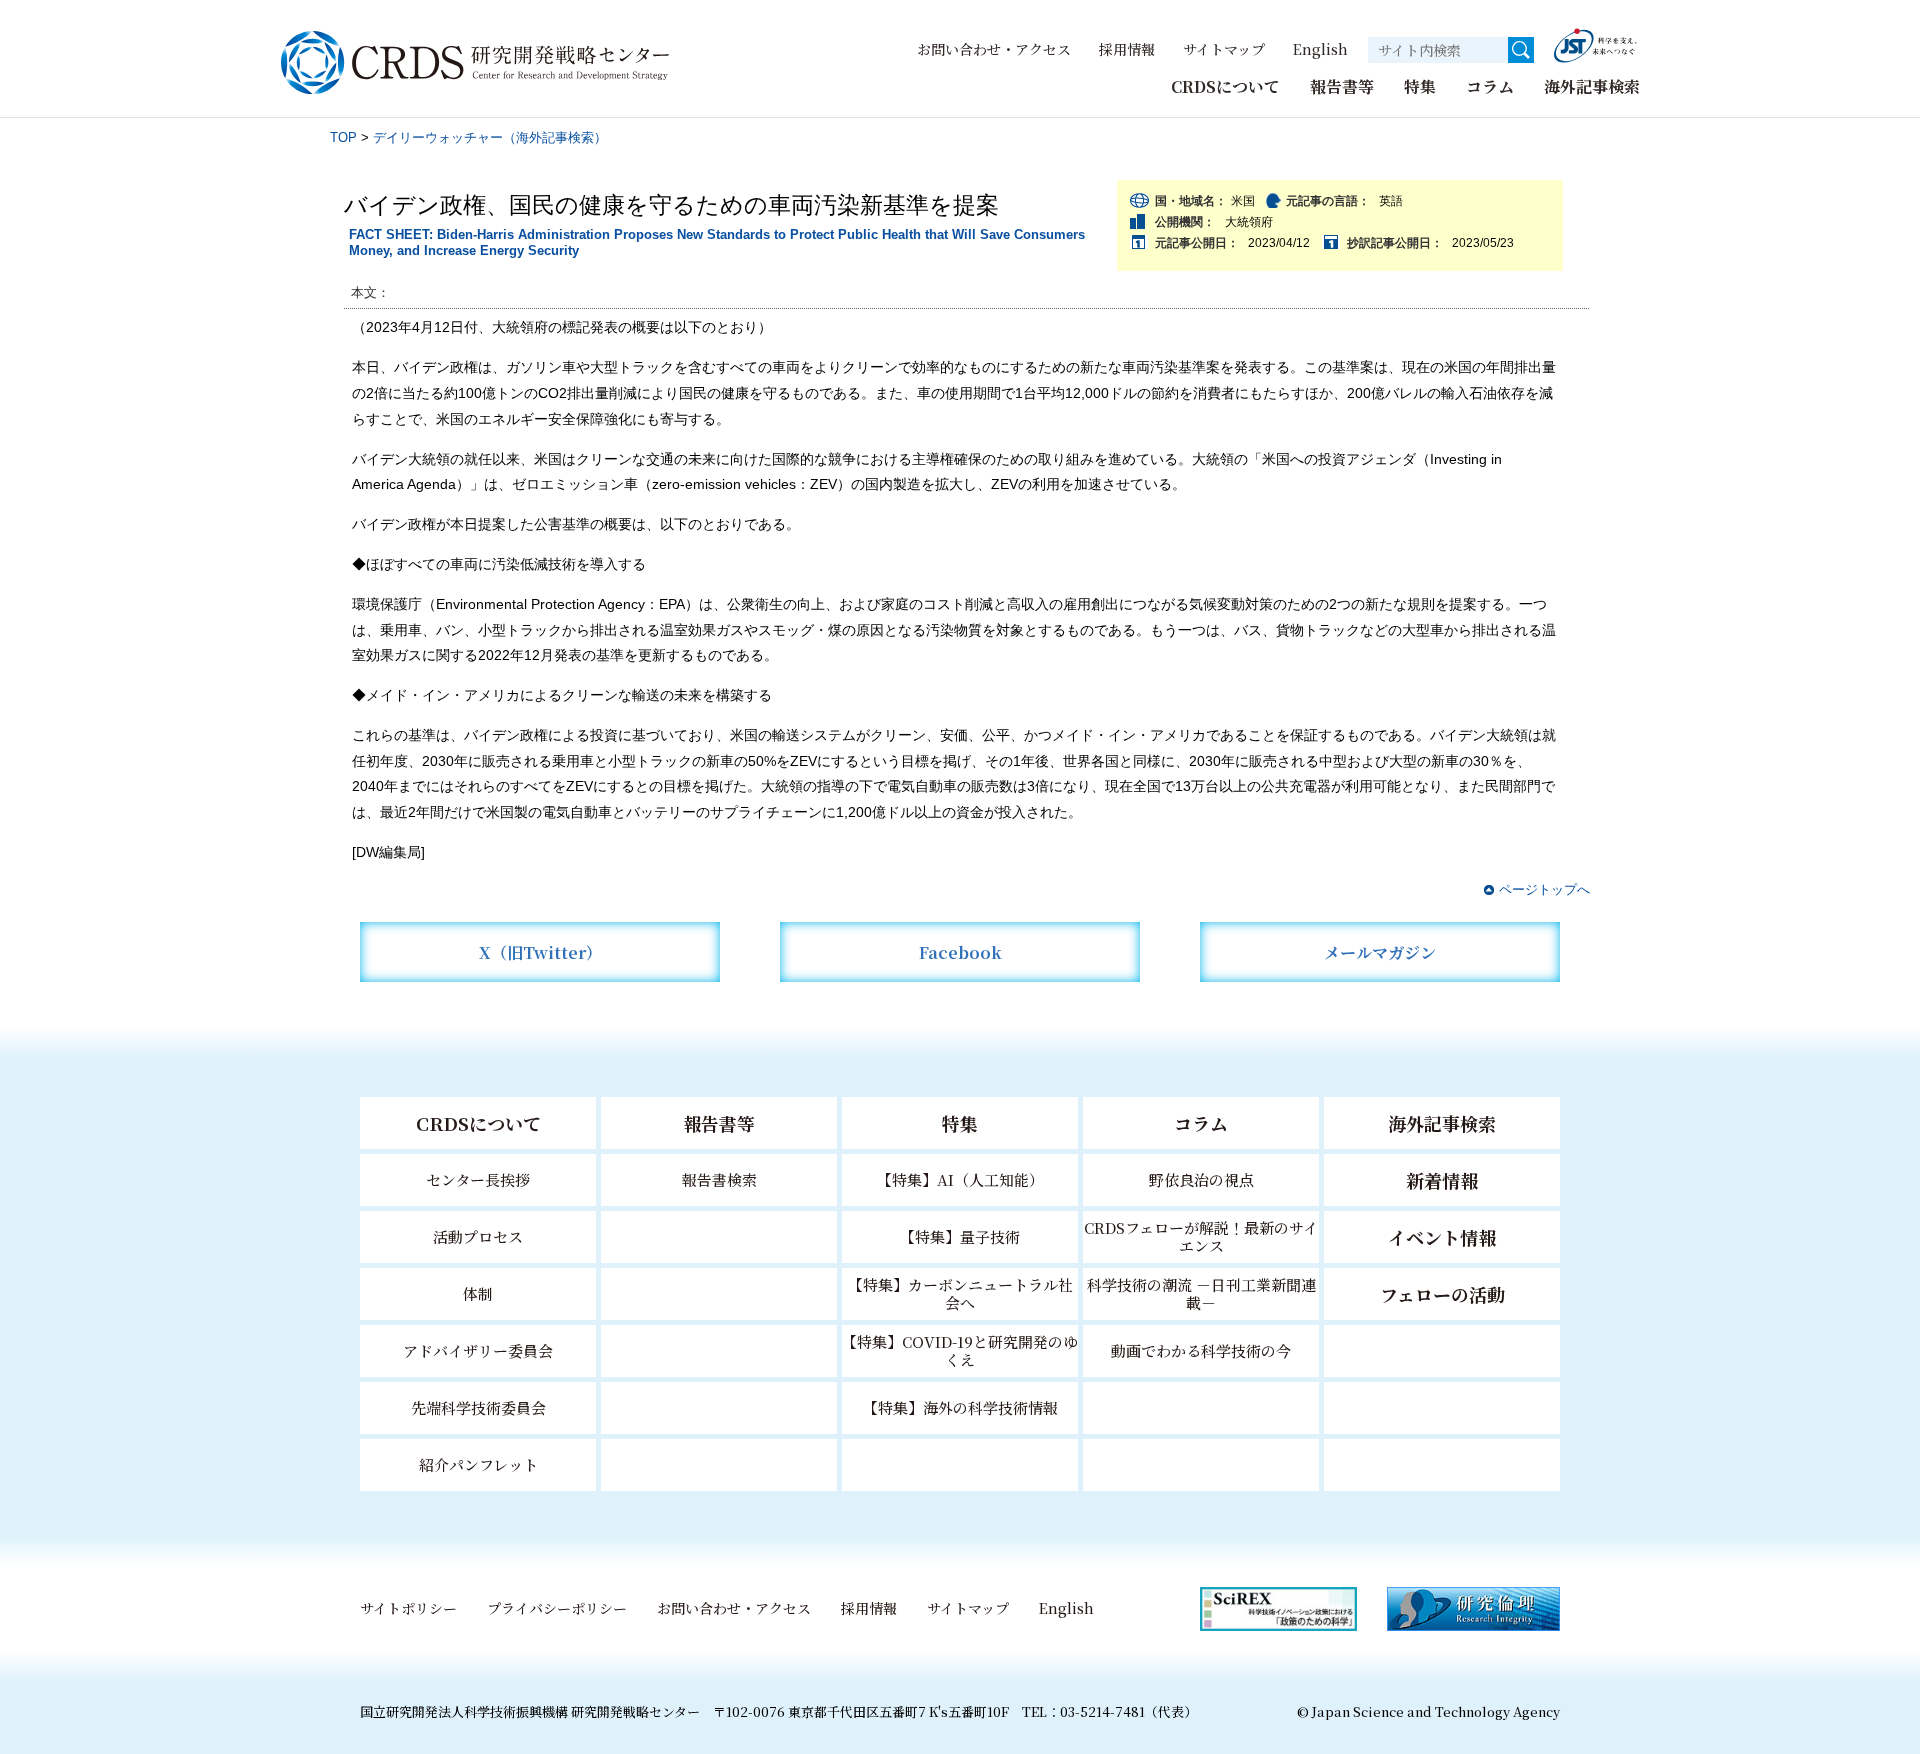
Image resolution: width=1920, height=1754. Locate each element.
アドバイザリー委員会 (478, 1350)
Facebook (960, 952)
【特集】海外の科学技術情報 (960, 1407)
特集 (1420, 86)
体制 (478, 1293)
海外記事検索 (1592, 86)
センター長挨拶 (478, 1179)
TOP (343, 137)
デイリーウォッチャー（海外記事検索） (490, 137)
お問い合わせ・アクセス (994, 49)
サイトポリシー (408, 1608)
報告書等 (1342, 86)
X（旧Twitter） (540, 952)
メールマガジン (1380, 952)
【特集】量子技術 (960, 1236)
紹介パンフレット (478, 1464)
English (1320, 49)
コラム (1490, 86)
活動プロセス (478, 1236)
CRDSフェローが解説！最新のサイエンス (1201, 1236)
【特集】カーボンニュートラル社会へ (960, 1293)
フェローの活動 (1442, 1294)
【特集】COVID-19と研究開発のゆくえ (960, 1350)
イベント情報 (1442, 1237)
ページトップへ (1544, 889)
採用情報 (1127, 49)
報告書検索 (719, 1179)
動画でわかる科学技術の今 (1201, 1350)
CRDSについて (1225, 86)
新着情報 (1442, 1180)
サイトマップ (1224, 49)
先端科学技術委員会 (478, 1407)
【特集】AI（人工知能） (960, 1179)
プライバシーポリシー (557, 1608)
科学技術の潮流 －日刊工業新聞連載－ (1201, 1293)
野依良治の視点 (1201, 1179)
